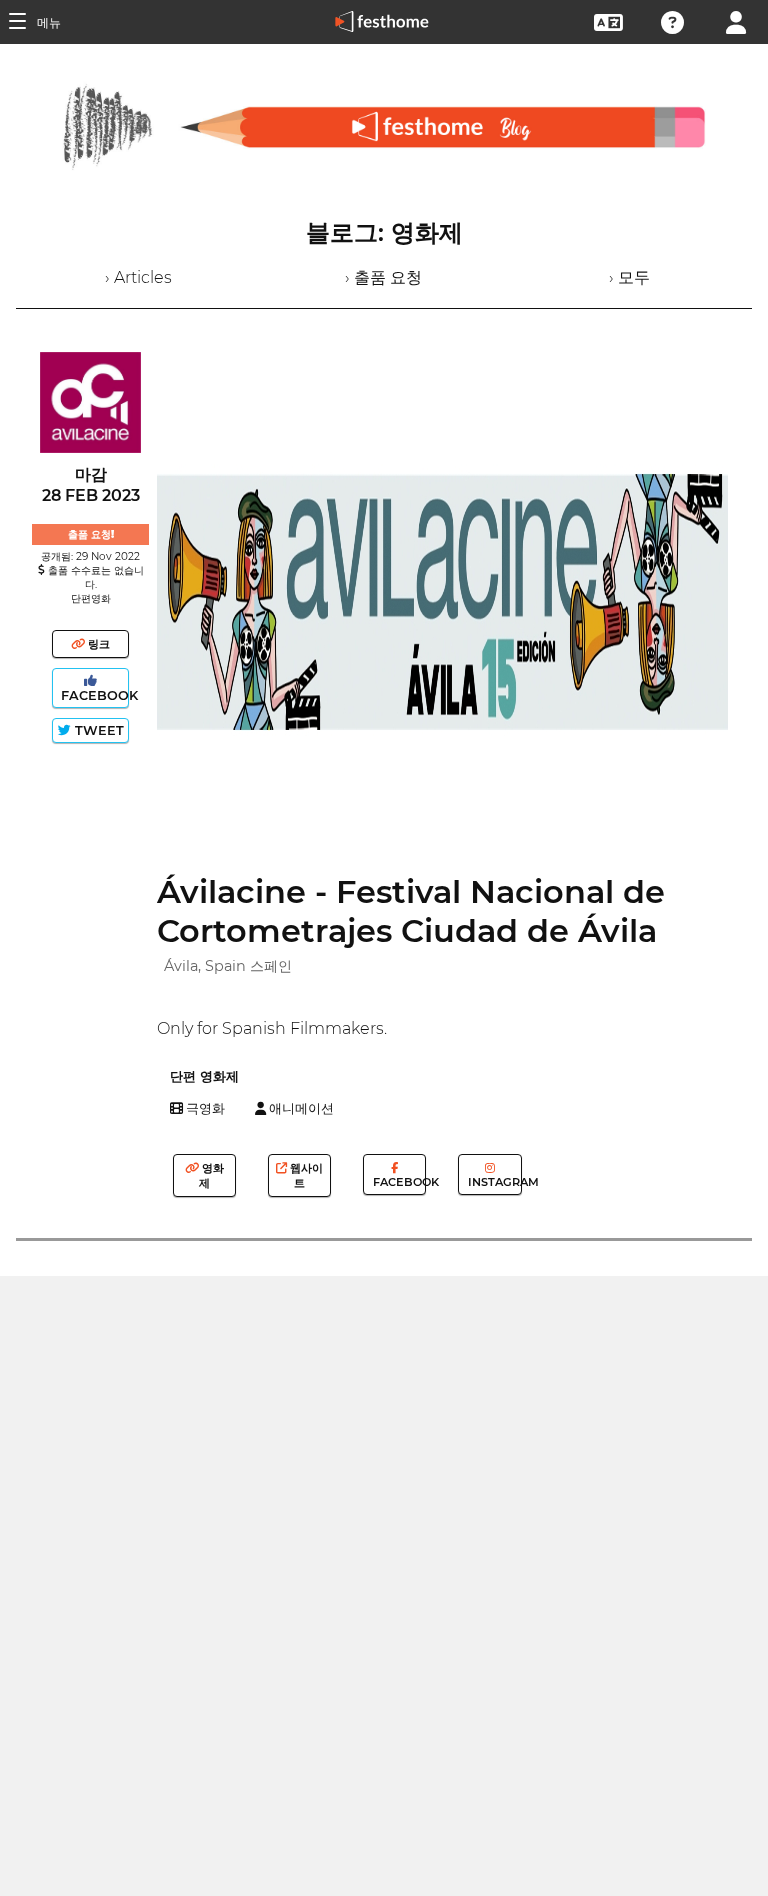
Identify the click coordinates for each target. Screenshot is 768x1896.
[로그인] (736, 20)
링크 (97, 644)
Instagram (493, 1182)
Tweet (97, 730)
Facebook (93, 695)
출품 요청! (91, 534)
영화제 (211, 1175)
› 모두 (629, 277)
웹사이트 (305, 1175)
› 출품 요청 (383, 277)
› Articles (138, 277)
